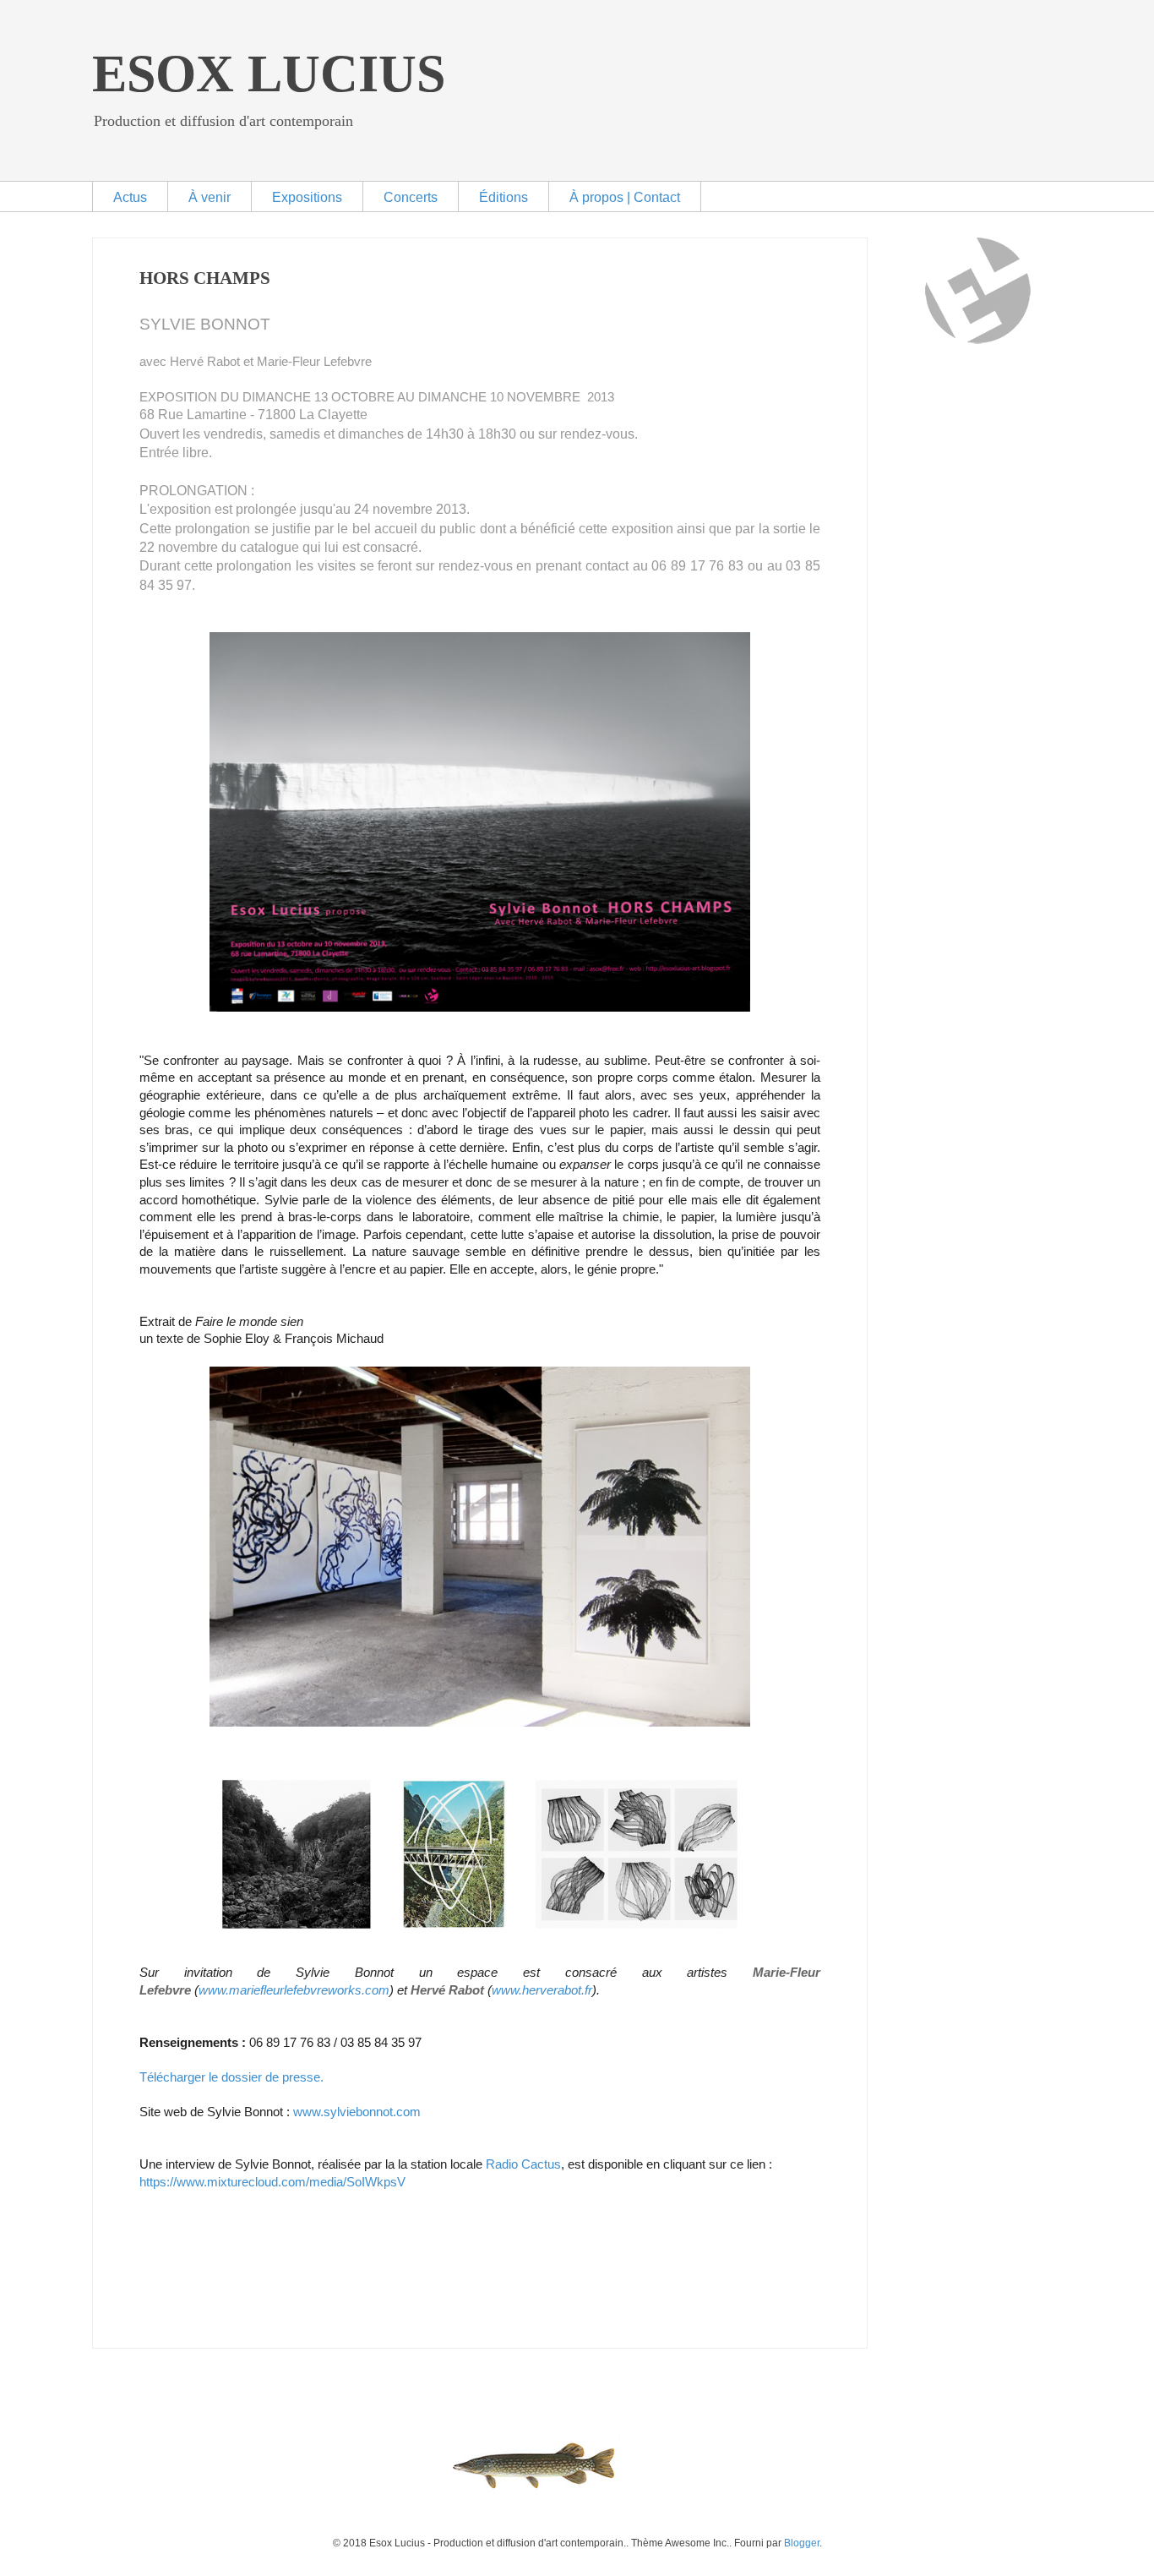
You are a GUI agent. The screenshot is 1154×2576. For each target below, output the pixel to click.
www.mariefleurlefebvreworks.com (294, 1990)
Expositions (307, 197)
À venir (210, 197)
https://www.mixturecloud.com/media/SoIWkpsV (272, 2182)
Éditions (504, 197)
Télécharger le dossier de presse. (231, 2077)
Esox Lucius (269, 74)
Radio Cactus (523, 2164)
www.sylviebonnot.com (357, 2112)
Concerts (411, 197)
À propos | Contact (625, 197)
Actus (130, 197)
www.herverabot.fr (542, 1990)
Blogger (802, 2543)
